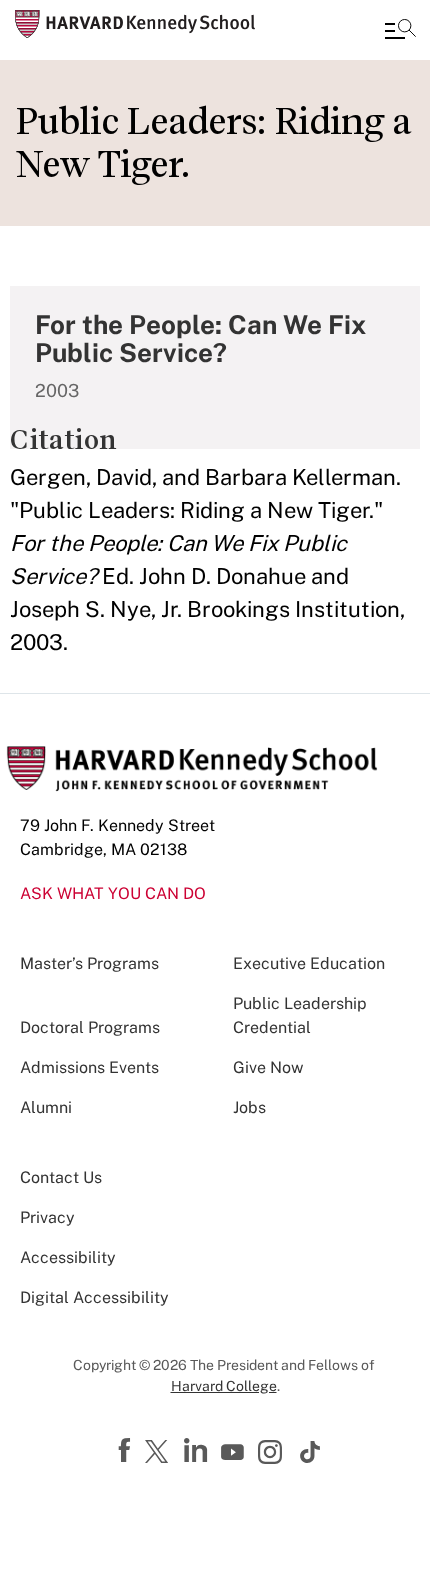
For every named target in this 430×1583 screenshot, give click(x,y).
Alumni (46, 1107)
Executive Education (309, 963)
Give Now (268, 1067)
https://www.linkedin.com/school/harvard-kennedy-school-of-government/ (198, 1451)
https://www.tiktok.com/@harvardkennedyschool (311, 1452)
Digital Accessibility (94, 1297)
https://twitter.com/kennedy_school (160, 1453)
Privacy (47, 1217)
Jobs (249, 1107)
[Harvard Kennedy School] (135, 24)
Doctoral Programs (90, 1027)
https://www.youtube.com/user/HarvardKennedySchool (235, 1453)
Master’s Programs (89, 963)
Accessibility (68, 1257)
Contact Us (61, 1177)
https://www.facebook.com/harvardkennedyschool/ (127, 1451)
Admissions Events (89, 1067)
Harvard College (224, 1386)
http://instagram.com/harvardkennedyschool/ (273, 1454)
